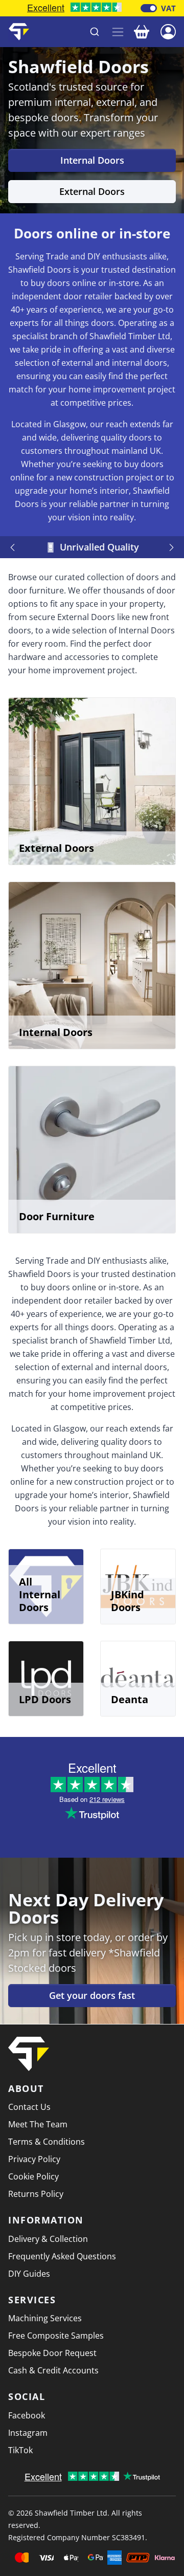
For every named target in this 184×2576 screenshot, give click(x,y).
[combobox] (71, 32)
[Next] (170, 547)
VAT (168, 8)
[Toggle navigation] (118, 32)
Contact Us (29, 2107)
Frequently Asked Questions (62, 2256)
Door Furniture (57, 1216)
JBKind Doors (128, 1601)
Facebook (27, 2415)
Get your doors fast (92, 1995)
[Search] (95, 32)
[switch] (149, 8)
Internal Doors (92, 160)
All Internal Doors (40, 1594)
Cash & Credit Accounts (53, 2370)
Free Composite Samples (56, 2336)
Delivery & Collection (48, 2239)
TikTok (20, 2450)
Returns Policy (36, 2194)
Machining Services (45, 2318)
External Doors (92, 191)
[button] (168, 31)
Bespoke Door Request (52, 2353)
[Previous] (14, 547)
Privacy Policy (34, 2159)
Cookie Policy (33, 2176)
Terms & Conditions (47, 2142)
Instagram (28, 2433)
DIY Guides (29, 2274)
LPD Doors (45, 1699)
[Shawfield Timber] (19, 32)
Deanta (130, 1699)
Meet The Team (38, 2124)
